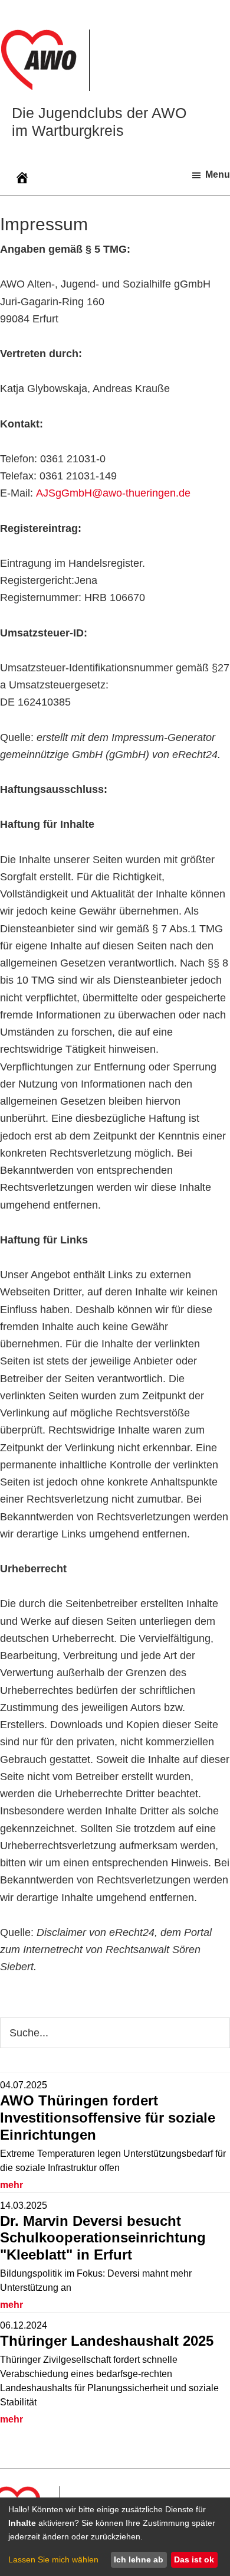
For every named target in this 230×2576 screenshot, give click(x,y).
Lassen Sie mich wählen (53, 2559)
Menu (218, 174)
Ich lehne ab (139, 2559)
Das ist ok (194, 2559)
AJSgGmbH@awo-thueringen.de (113, 493)
